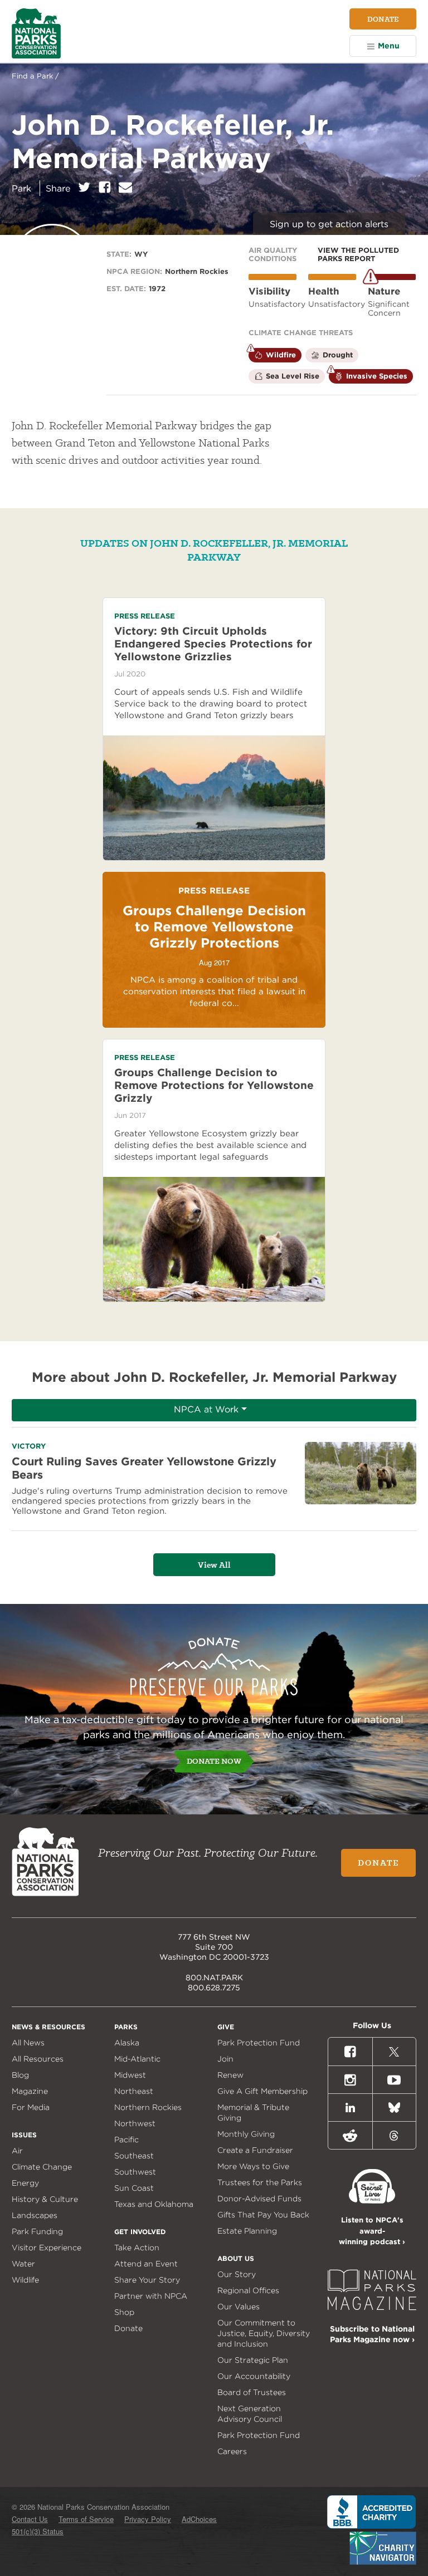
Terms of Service (86, 2519)
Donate (383, 19)
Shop (124, 2312)
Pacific (127, 2140)
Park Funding (37, 2231)
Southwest (135, 2172)
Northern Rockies (148, 2107)
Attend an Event (146, 2264)
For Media (31, 2107)
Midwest (130, 2075)
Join (225, 2059)
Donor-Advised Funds (259, 2199)
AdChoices (199, 2519)
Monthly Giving (246, 2134)
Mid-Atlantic (137, 2059)
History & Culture (45, 2199)
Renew (230, 2075)
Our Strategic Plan (253, 2360)
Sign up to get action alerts (329, 224)
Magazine (30, 2091)
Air (17, 2151)
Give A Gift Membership (262, 2091)
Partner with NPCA (151, 2296)
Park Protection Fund (259, 2043)
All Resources (38, 2059)
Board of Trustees (252, 2392)
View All (214, 1565)
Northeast (134, 2091)
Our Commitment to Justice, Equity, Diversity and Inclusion (264, 2333)
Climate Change (42, 2167)
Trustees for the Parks (260, 2182)
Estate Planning (247, 2231)
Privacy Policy (148, 2519)
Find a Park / (35, 76)
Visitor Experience (47, 2248)
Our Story (237, 2274)
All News (28, 2043)
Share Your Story (147, 2280)
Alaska (127, 2043)
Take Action (137, 2248)
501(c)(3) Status (38, 2531)
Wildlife (25, 2280)
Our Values (239, 2307)
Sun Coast (134, 2188)
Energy (25, 2183)
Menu (389, 46)
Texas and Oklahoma (154, 2204)
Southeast (134, 2156)
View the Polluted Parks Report (358, 254)
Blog (20, 2075)
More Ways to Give (253, 2166)
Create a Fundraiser (255, 2150)
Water (23, 2264)
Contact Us (30, 2519)
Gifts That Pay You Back (263, 2215)
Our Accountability (254, 2376)
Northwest (135, 2123)
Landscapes (35, 2215)
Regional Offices (248, 2290)
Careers (232, 2451)
